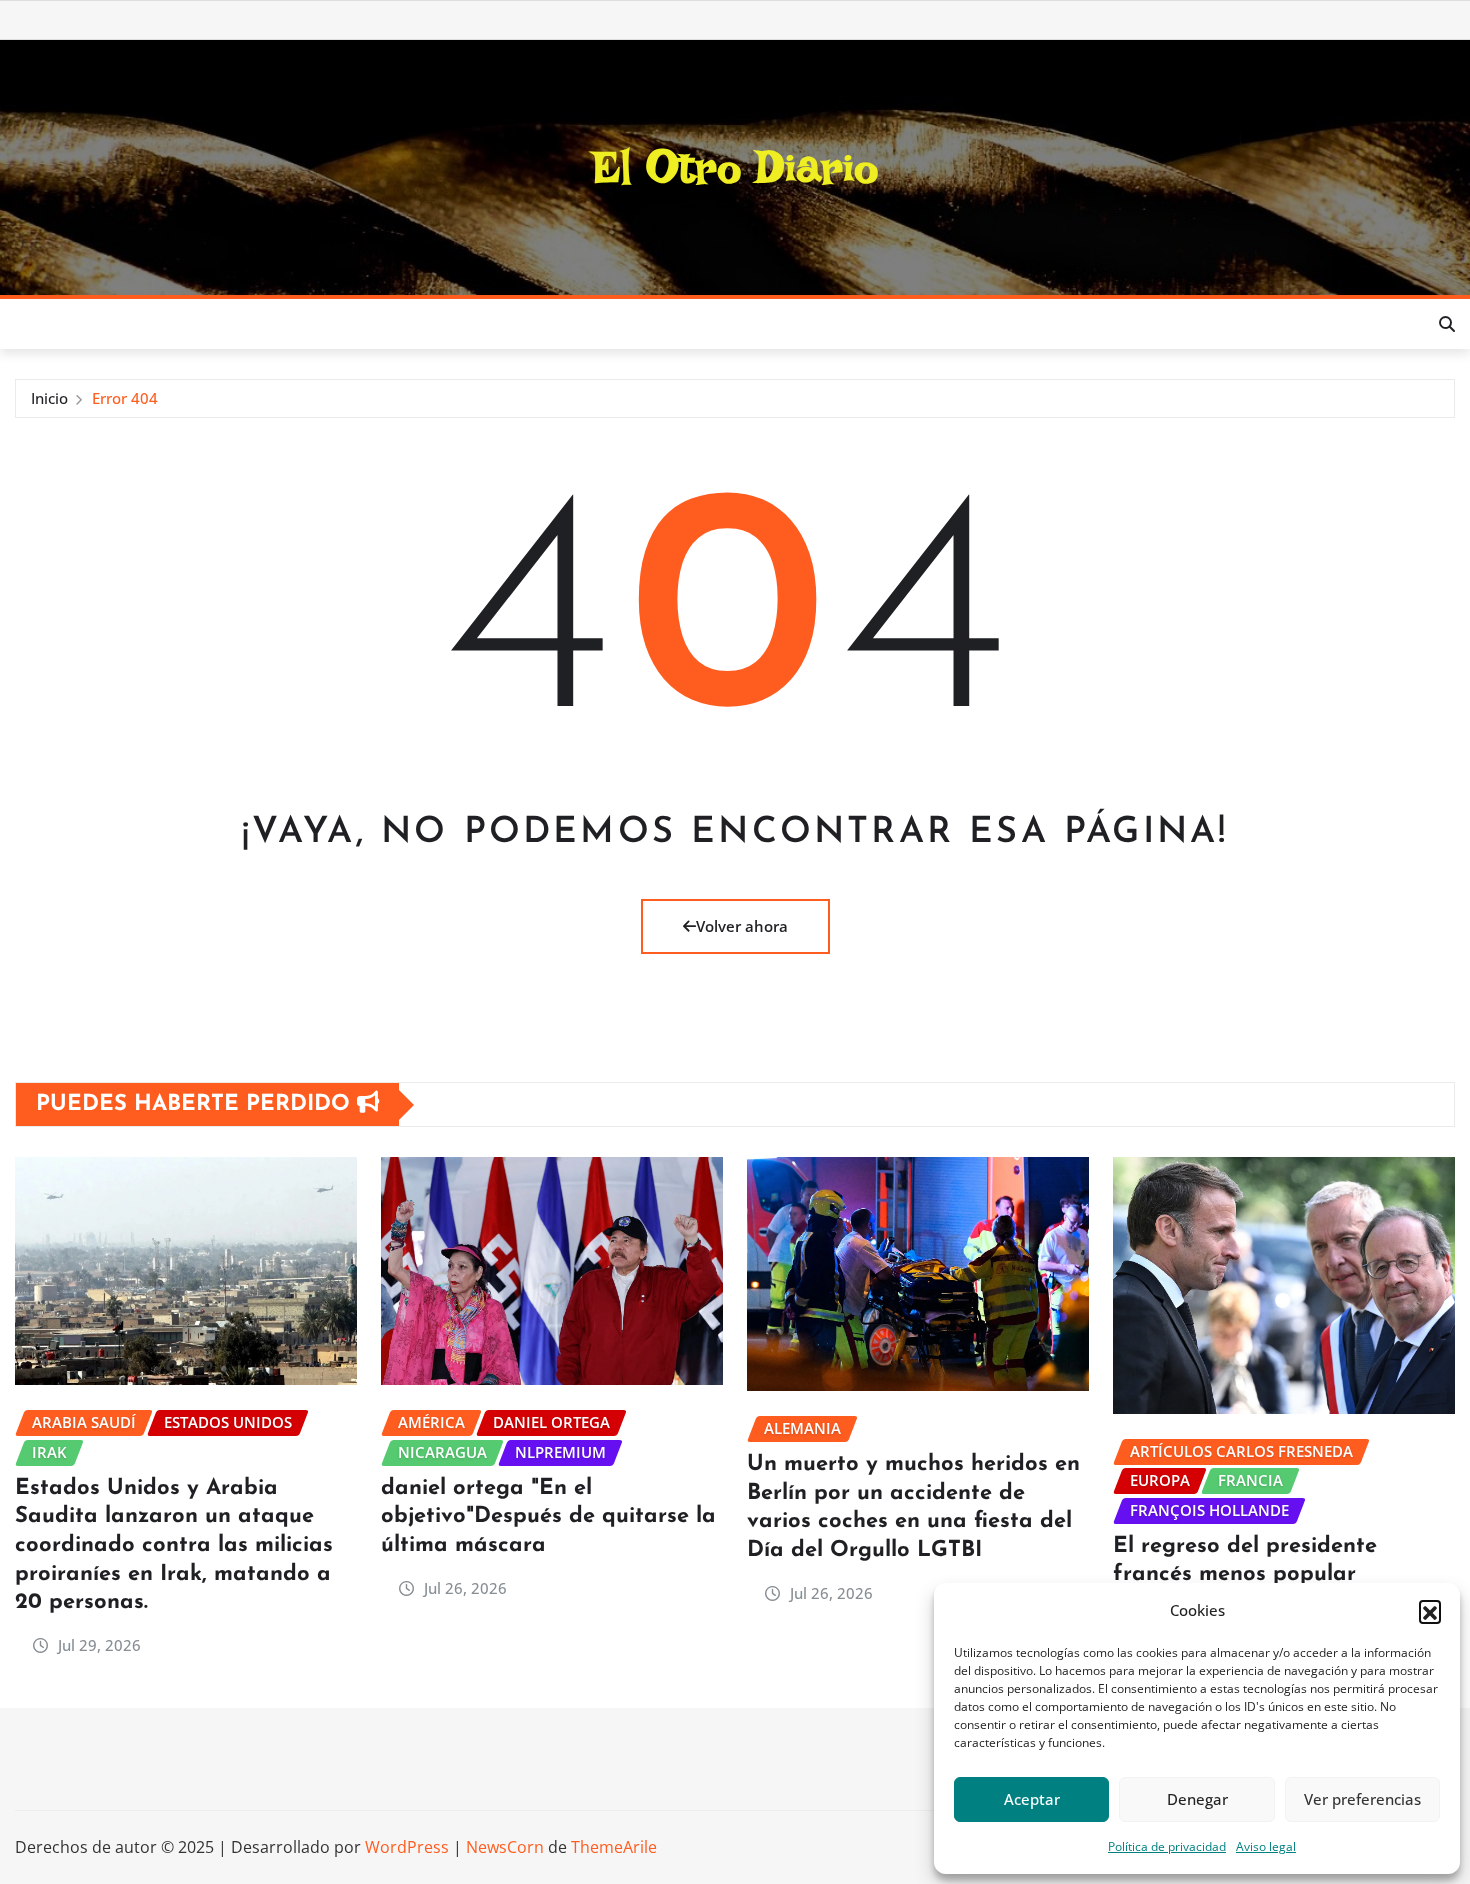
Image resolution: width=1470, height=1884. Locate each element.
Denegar (1197, 1799)
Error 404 (125, 398)
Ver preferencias (1362, 1799)
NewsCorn (505, 1847)
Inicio (49, 398)
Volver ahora (742, 926)
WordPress (407, 1847)
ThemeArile (614, 1847)
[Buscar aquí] (1447, 324)
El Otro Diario (735, 167)
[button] (1430, 1611)
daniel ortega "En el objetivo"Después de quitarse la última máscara (548, 1517)
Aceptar (1032, 1799)
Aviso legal (1266, 1846)
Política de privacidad (1167, 1846)
